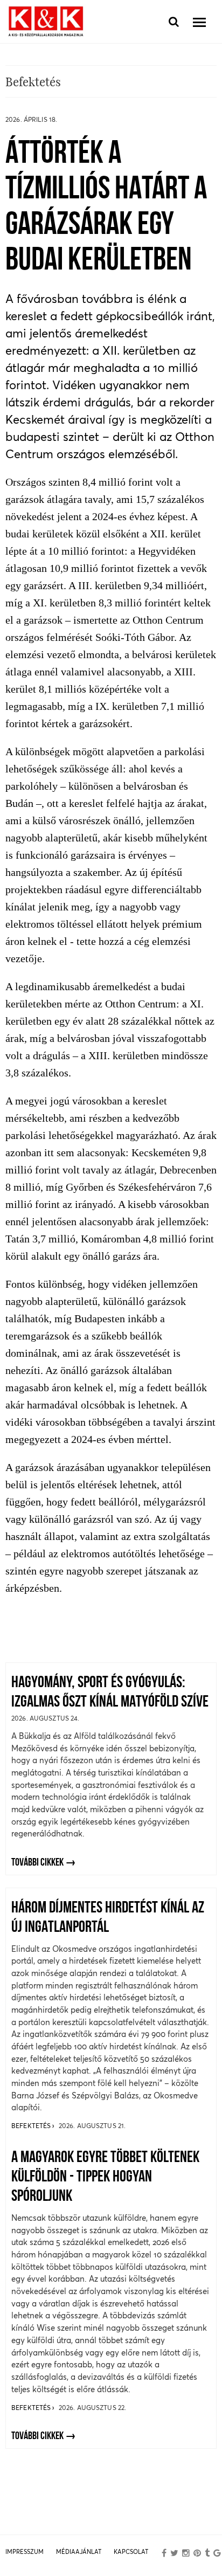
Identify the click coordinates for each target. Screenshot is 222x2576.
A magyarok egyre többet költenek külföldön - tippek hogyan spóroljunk (105, 2177)
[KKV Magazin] (46, 22)
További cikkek (37, 1863)
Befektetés (32, 2126)
